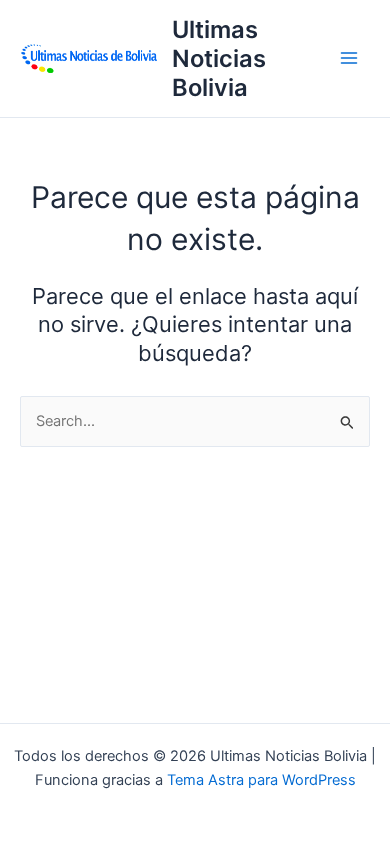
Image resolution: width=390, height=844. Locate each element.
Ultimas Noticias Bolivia (219, 58)
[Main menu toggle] (349, 58)
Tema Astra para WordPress (261, 780)
